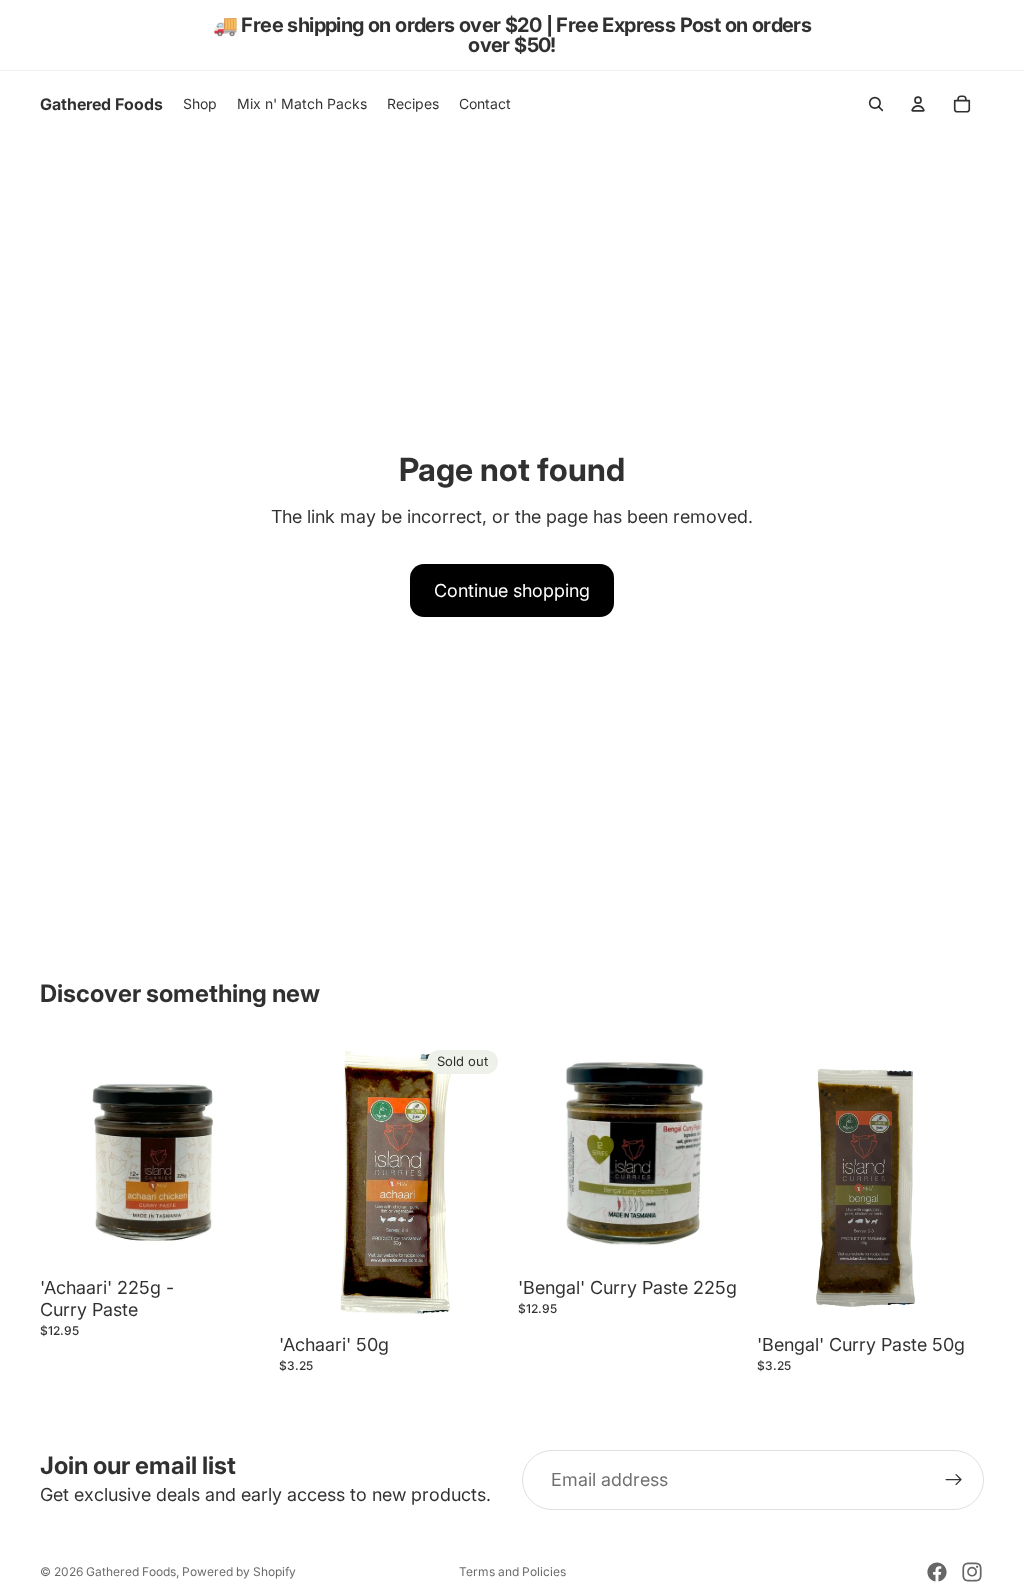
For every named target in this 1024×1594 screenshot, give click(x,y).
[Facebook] (937, 1572)
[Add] (236, 1239)
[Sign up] (954, 1480)
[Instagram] (972, 1572)
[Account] (918, 104)
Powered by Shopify (239, 1571)
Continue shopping (512, 590)
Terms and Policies (512, 1571)
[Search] (876, 104)
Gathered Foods (131, 1571)
